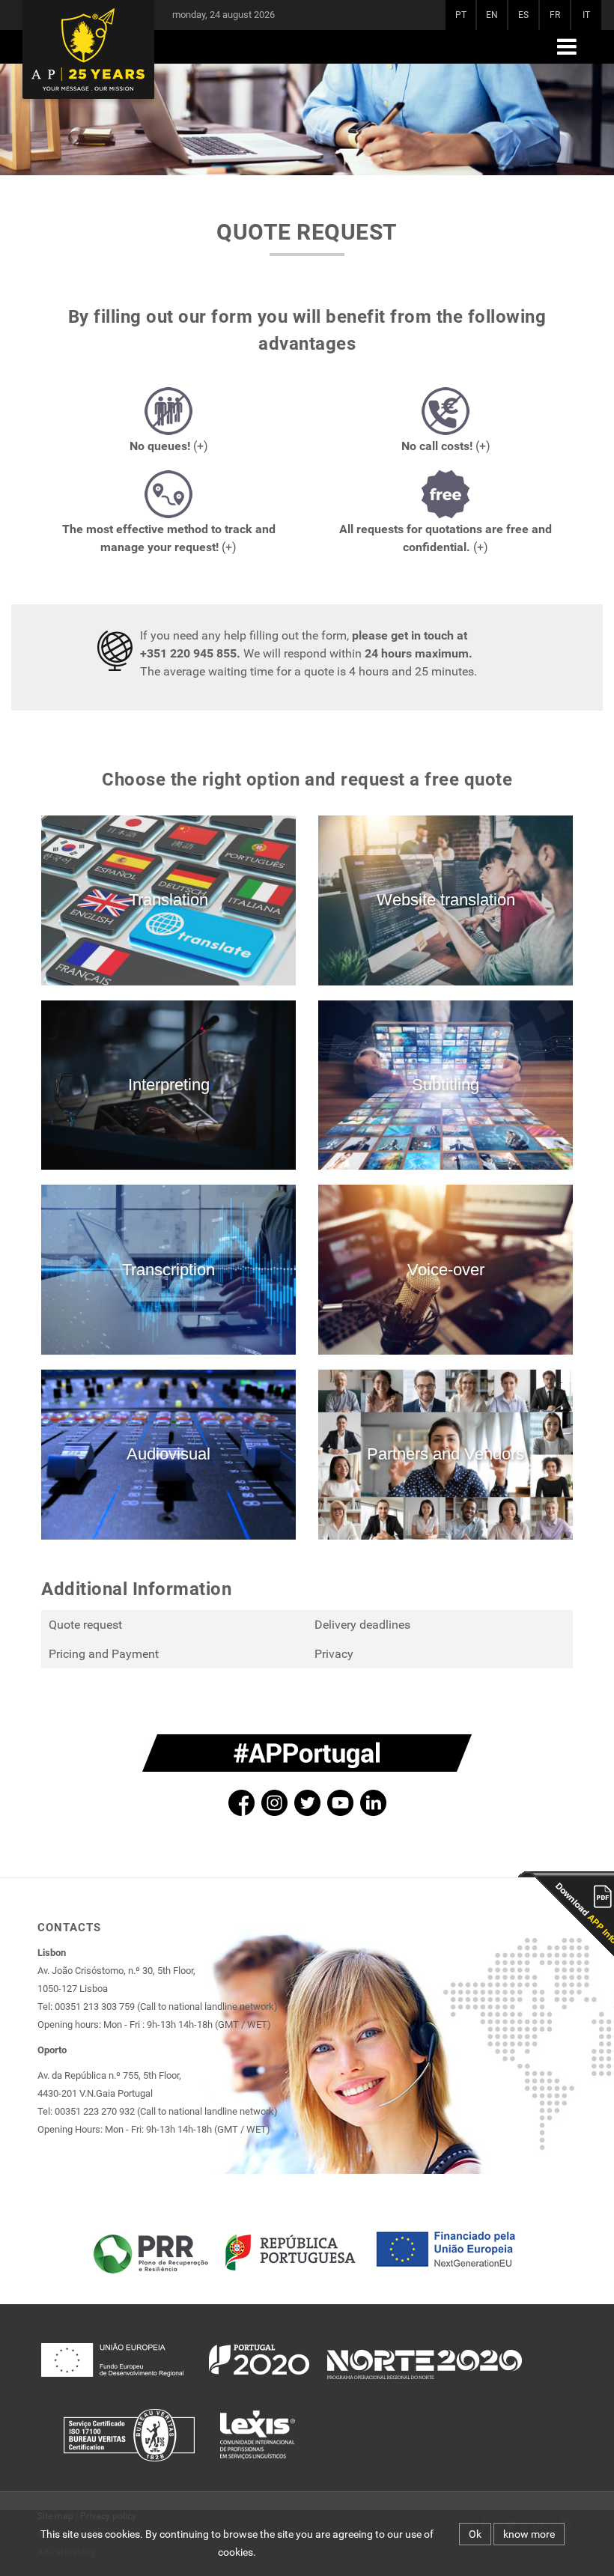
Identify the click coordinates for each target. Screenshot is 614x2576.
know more (529, 2534)
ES (523, 15)
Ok (475, 2534)
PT (461, 15)
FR (555, 15)
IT (586, 15)
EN (492, 15)
